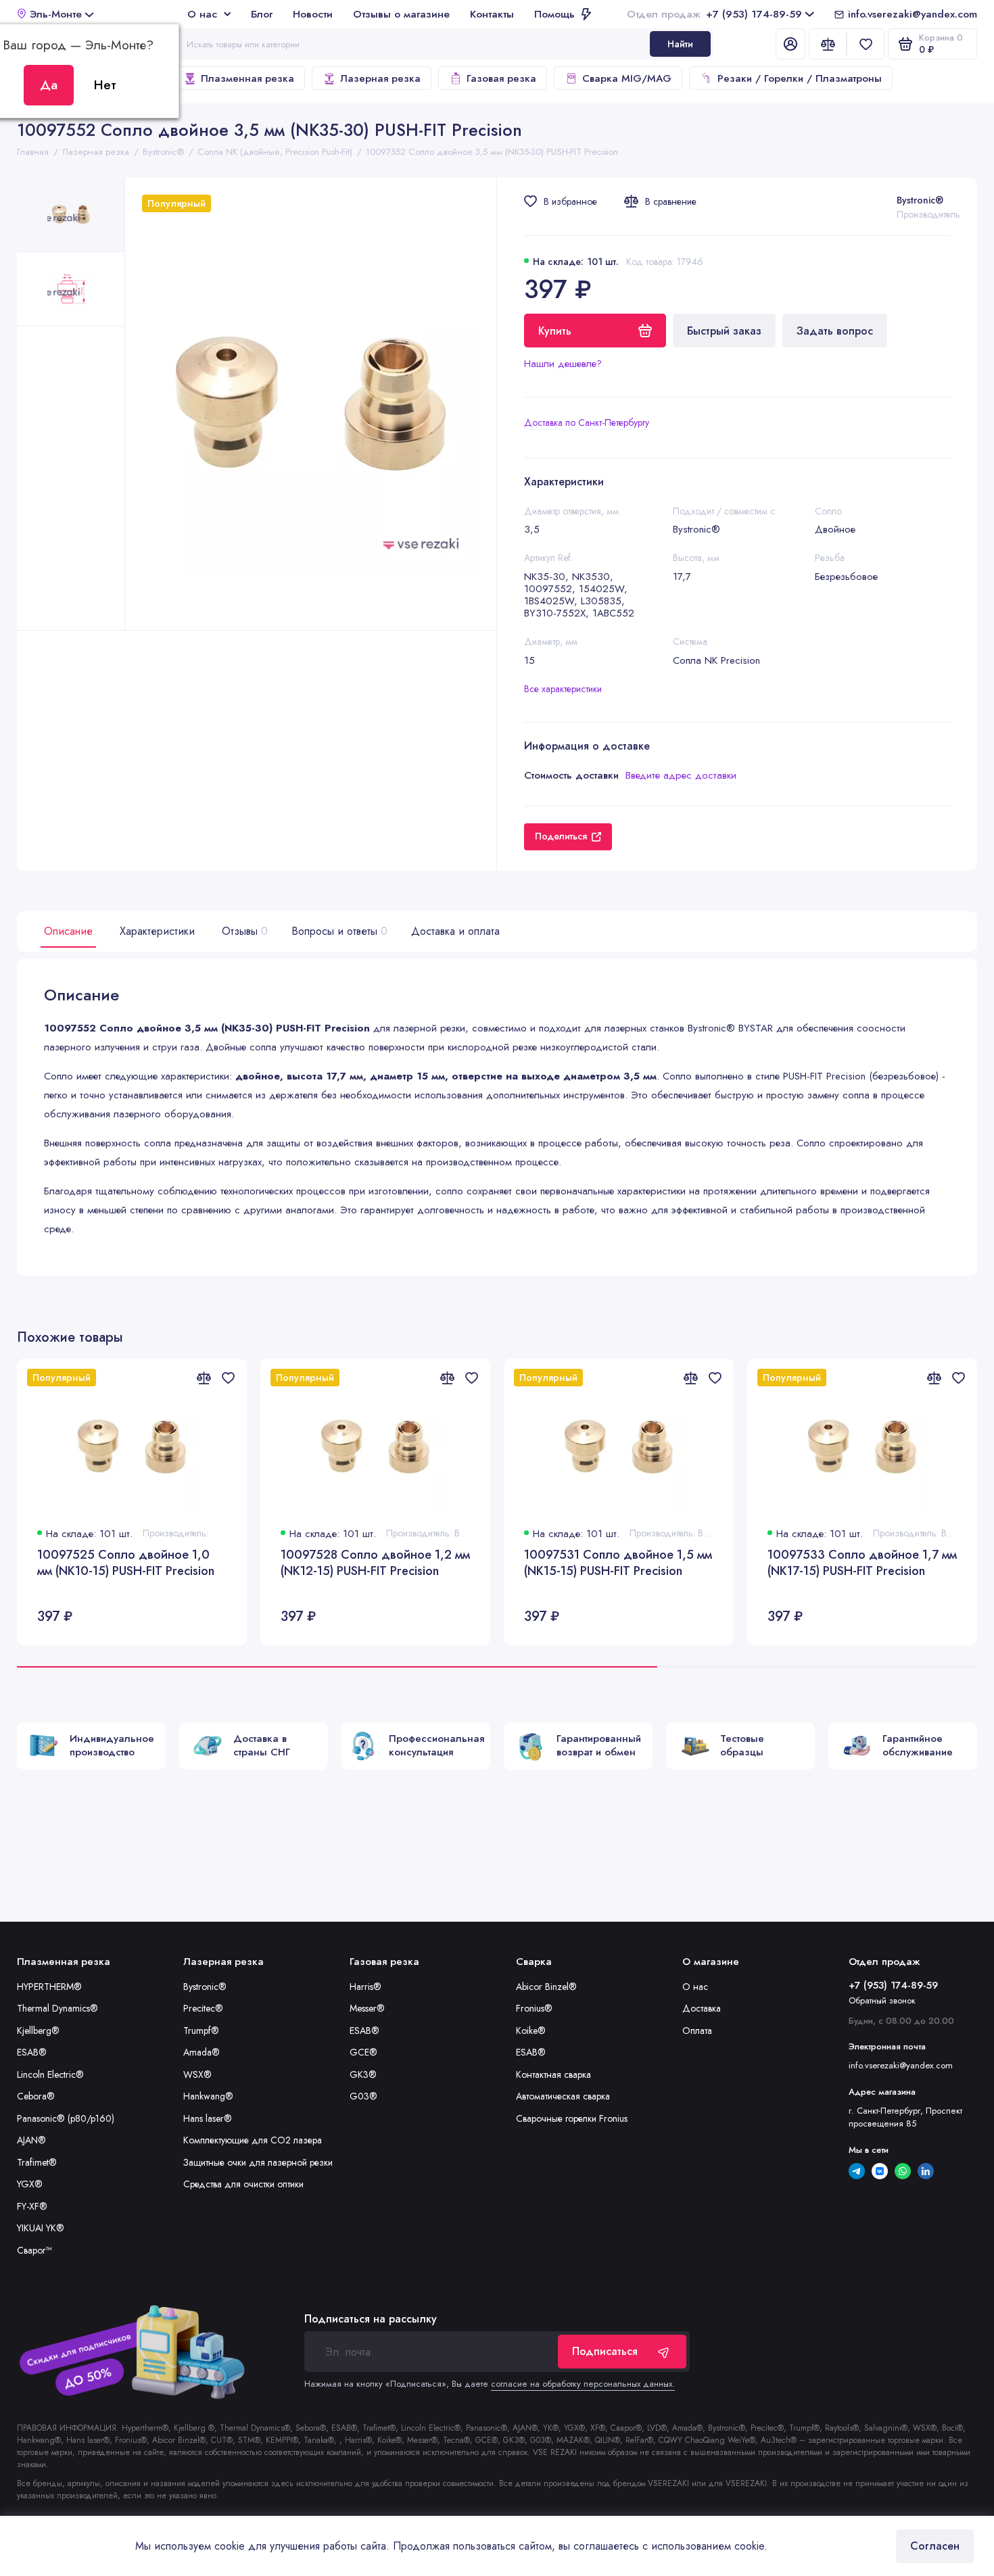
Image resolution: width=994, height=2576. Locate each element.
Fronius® (534, 2008)
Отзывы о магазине (401, 14)
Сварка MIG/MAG (627, 78)
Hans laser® (208, 2118)
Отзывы (243, 931)
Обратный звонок (882, 2000)
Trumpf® (201, 2031)
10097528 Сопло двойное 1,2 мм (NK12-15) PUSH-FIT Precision (375, 1563)
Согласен (935, 2546)
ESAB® (32, 2052)
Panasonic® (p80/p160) (66, 2118)
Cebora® (36, 2096)
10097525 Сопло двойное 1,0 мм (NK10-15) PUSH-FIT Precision (126, 1563)
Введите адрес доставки (681, 775)
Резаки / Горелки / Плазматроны (800, 78)
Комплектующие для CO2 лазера (253, 2140)
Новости (313, 14)
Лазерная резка (380, 78)
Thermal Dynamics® (57, 2008)
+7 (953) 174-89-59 (714, 14)
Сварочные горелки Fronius (572, 2118)
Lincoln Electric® (50, 2074)
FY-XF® (32, 2206)
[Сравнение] (828, 44)
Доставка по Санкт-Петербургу (587, 422)
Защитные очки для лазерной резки (258, 2162)
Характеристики (157, 931)
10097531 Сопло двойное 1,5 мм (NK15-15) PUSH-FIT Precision (618, 1563)
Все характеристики (563, 689)
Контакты (492, 14)
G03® (363, 2096)
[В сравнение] (204, 1378)
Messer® (367, 2008)
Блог (262, 14)
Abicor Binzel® (546, 1987)
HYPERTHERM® (49, 1987)
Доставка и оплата (455, 931)
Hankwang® (208, 2096)
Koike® (531, 2031)
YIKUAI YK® (41, 2228)
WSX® (197, 2074)
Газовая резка (501, 78)
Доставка (702, 2008)
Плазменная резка (247, 78)
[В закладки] (228, 1378)
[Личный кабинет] (790, 44)
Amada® (202, 2052)
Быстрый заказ (724, 331)
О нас (202, 14)
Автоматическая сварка (563, 2096)
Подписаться (605, 2351)
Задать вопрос (835, 331)
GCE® (363, 2052)
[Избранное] (866, 44)
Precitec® (203, 2008)
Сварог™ (34, 2250)
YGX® (30, 2184)
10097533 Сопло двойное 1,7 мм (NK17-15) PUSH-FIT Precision (862, 1563)
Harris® (365, 1987)
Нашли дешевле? (563, 364)
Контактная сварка (553, 2074)
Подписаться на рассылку (371, 2319)
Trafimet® (37, 2162)
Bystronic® (920, 200)
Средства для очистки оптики (243, 2184)
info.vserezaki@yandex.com (913, 14)
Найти (680, 44)
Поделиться (561, 836)
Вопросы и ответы (338, 931)
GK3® (363, 2074)
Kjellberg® (38, 2031)
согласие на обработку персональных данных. (583, 2384)
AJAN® (31, 2140)
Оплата (697, 2031)
